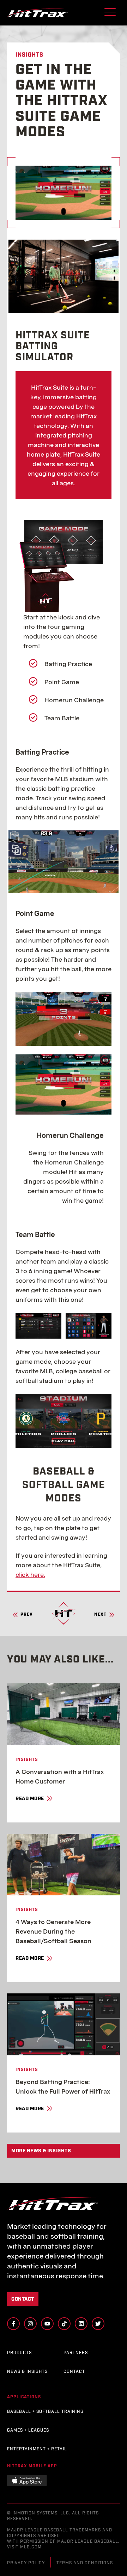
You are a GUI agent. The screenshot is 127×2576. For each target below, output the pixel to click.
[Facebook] (13, 2324)
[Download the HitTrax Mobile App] (27, 2480)
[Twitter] (98, 2324)
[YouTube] (47, 2324)
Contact (23, 2299)
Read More (30, 1799)
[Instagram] (30, 2324)
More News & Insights (41, 2151)
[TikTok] (64, 2324)
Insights (27, 1760)
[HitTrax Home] (37, 13)
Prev (27, 1615)
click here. (30, 1575)
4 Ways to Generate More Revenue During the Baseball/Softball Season (53, 1931)
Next (100, 1615)
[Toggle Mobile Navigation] (110, 13)
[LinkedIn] (81, 2324)
